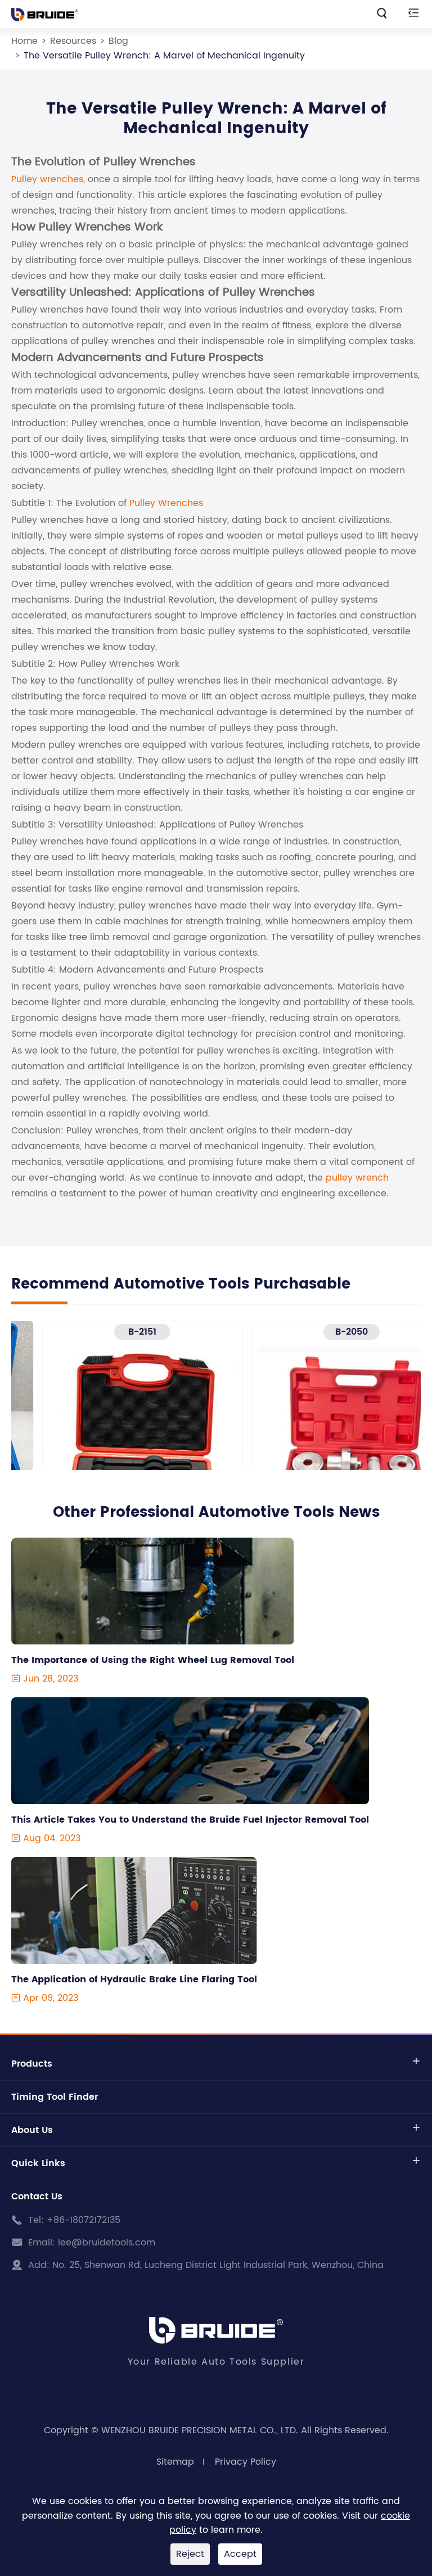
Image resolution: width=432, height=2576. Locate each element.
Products (32, 2064)
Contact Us (37, 2197)
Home (24, 41)
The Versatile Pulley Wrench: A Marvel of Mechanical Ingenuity (164, 56)
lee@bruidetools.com (107, 2243)
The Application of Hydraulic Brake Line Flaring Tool (134, 1980)
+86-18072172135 (84, 2220)
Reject (190, 2554)
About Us (32, 2130)
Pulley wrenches (47, 179)
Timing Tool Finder (55, 2097)
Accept (240, 2554)
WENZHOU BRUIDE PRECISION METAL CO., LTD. (200, 2430)
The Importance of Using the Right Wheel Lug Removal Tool (153, 1660)
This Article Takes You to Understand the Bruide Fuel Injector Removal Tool (190, 1820)
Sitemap (175, 2462)
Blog (118, 41)
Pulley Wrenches (166, 503)
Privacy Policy (246, 2462)
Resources (73, 41)
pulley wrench (357, 1178)
